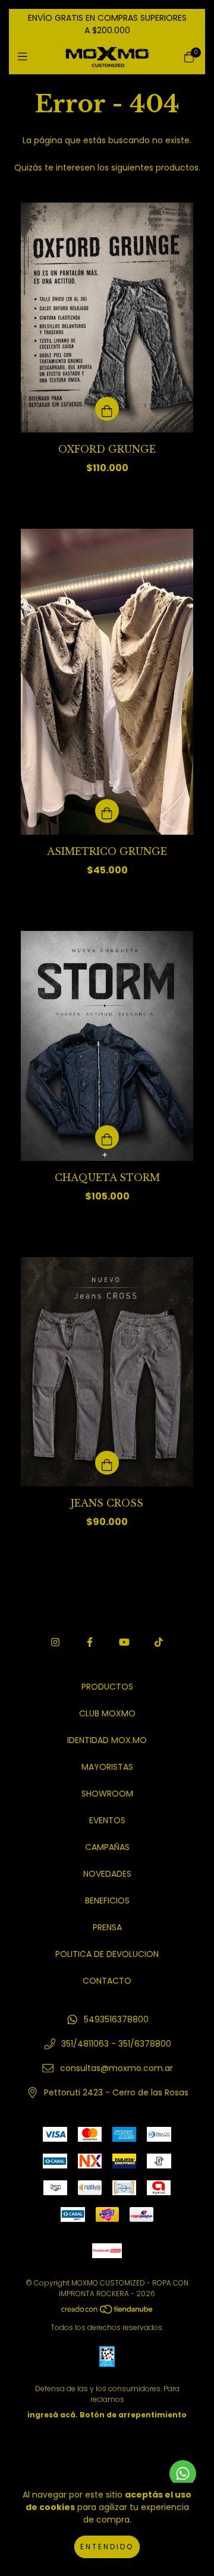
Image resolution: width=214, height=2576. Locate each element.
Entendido (107, 2547)
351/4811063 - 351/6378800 (116, 2044)
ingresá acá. (53, 2415)
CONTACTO (107, 1981)
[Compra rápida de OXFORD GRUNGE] (107, 409)
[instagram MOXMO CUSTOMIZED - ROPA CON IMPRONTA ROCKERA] (55, 1642)
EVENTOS (107, 1820)
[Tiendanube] (108, 2312)
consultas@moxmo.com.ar (117, 2068)
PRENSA (107, 1927)
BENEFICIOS (107, 1901)
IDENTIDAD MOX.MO (107, 1740)
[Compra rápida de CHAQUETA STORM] (107, 1137)
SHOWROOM (107, 1794)
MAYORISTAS (107, 1767)
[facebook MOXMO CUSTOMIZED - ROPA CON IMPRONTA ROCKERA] (90, 1642)
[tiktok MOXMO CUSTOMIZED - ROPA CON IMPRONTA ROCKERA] (159, 1642)
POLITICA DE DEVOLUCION (107, 1954)
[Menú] (25, 57)
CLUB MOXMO (107, 1713)
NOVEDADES (107, 1874)
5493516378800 (116, 2019)
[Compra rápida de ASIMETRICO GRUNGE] (107, 811)
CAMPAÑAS (107, 1847)
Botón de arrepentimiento (133, 2415)
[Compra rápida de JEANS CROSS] (107, 1463)
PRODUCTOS (107, 1687)
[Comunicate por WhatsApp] (183, 2474)
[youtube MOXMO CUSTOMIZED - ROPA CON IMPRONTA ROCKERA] (124, 1642)
